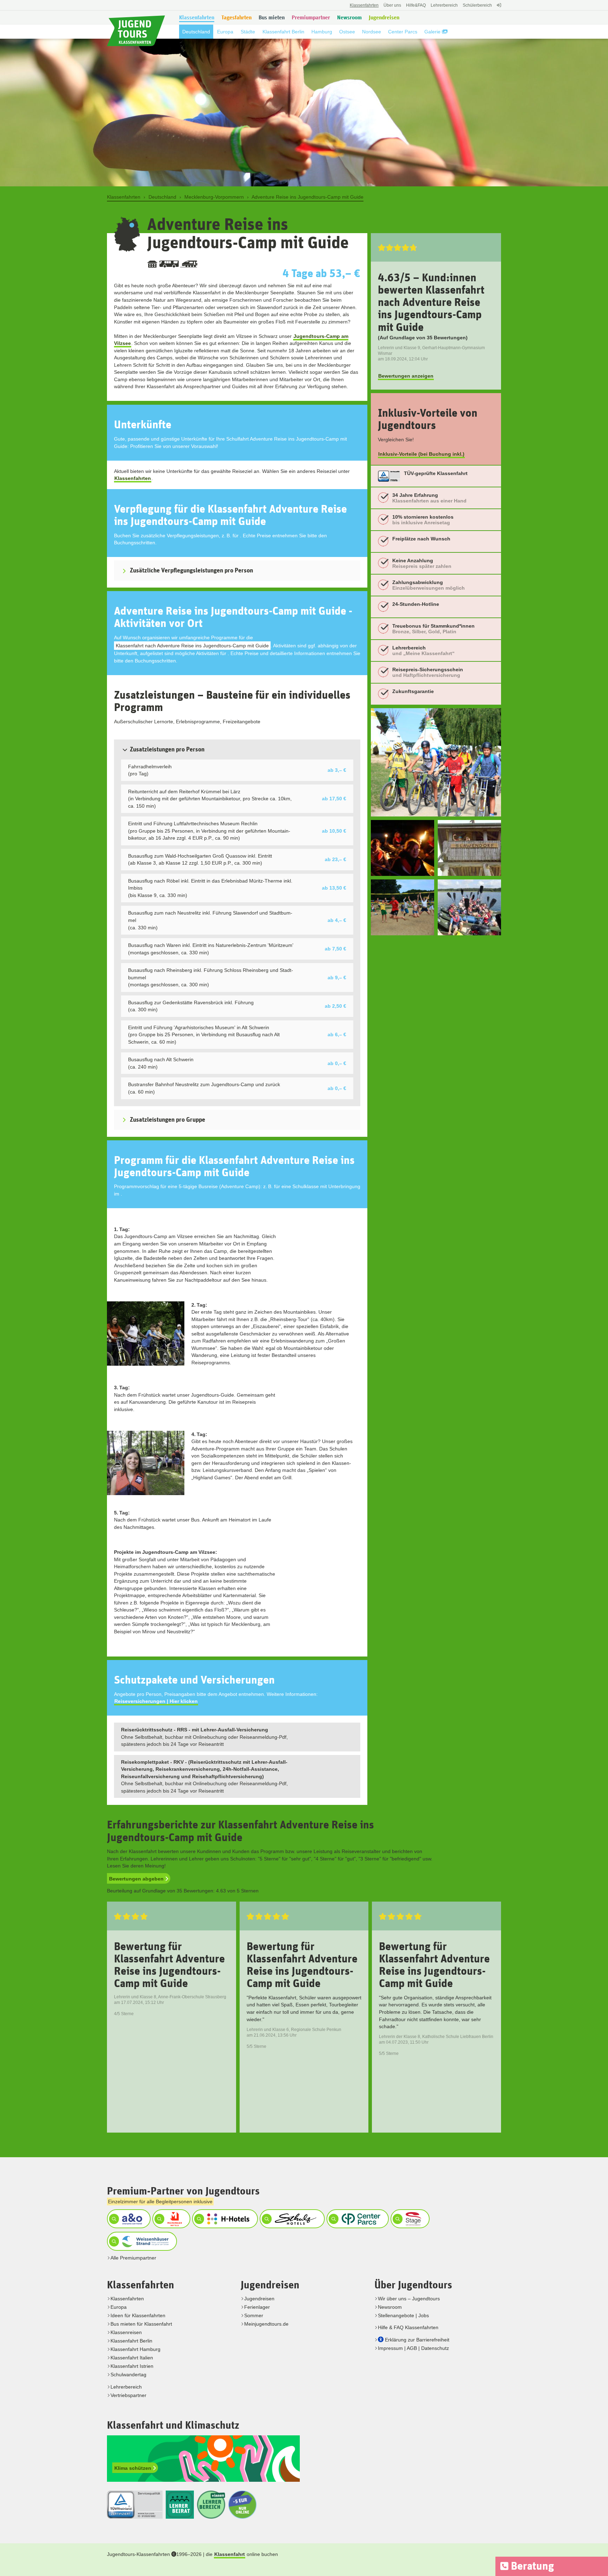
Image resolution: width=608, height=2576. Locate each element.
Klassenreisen (126, 2332)
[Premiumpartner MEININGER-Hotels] (171, 2219)
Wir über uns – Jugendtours (409, 2299)
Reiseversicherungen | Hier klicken (156, 1701)
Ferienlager (257, 2307)
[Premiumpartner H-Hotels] (224, 2219)
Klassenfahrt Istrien (132, 2366)
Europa (119, 2307)
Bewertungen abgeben (137, 1879)
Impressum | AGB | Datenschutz (413, 2348)
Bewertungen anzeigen (406, 376)
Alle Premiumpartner (133, 2258)
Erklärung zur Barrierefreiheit (417, 2340)
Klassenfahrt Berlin (131, 2341)
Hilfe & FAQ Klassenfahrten (408, 2327)
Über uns (392, 5)
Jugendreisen (259, 2299)
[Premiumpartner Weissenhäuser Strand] (141, 2241)
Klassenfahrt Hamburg (135, 2349)
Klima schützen (134, 2468)
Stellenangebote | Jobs (403, 2315)
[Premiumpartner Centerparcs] (357, 2219)
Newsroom (390, 2307)
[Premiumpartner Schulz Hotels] (291, 2219)
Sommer (254, 2315)
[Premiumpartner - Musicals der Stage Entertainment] (409, 2219)
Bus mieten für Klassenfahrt (141, 2324)
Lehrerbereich (444, 5)
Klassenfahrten (133, 478)
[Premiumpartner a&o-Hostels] (128, 2219)
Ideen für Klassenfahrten (138, 2315)
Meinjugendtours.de (266, 2324)
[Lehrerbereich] (498, 9)
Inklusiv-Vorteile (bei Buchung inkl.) (421, 454)
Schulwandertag (128, 2375)
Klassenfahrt (230, 2554)
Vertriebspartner (128, 2395)
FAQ (416, 5)
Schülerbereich (477, 5)
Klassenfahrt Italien (132, 2358)
